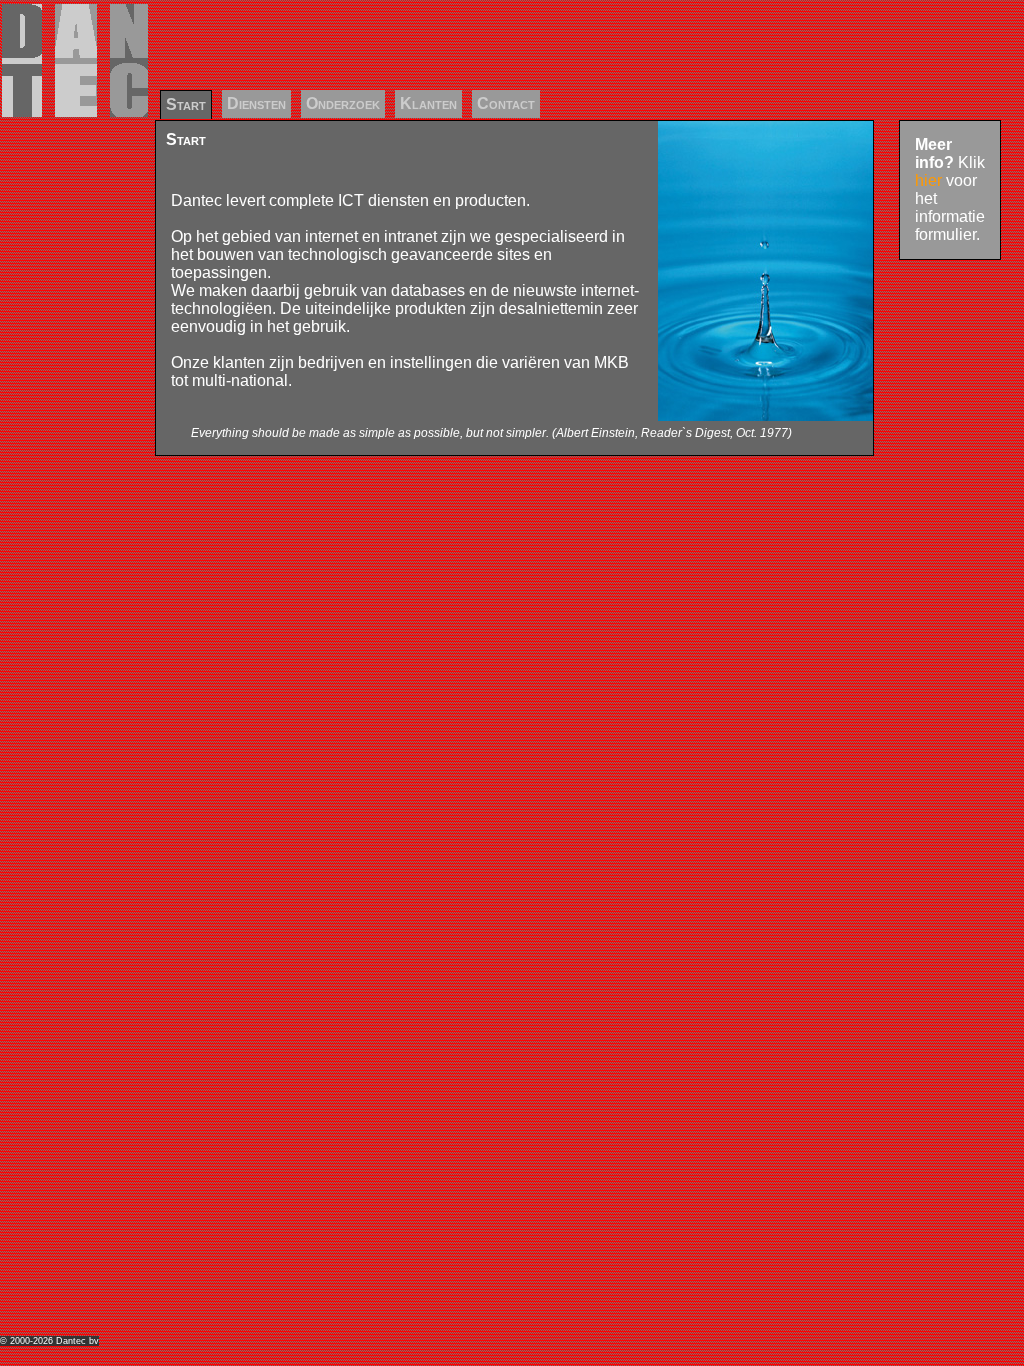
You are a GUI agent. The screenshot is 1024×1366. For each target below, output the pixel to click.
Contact (506, 103)
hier (928, 180)
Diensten (256, 103)
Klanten (428, 103)
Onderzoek (343, 103)
